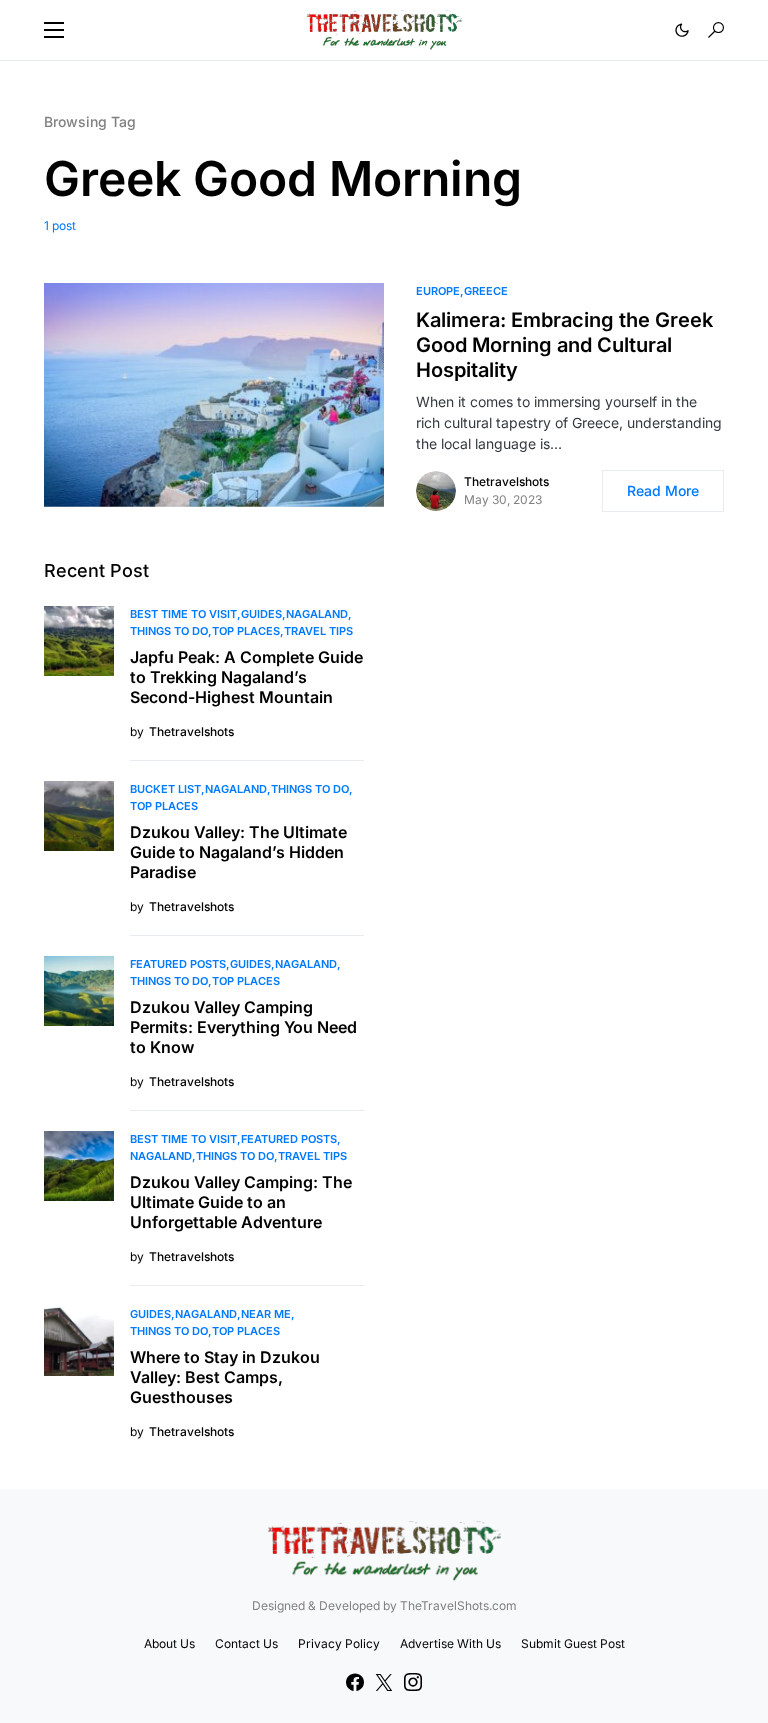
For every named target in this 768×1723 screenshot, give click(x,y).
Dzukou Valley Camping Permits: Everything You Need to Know (243, 1027)
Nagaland (317, 614)
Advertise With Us (450, 1643)
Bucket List (165, 789)
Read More (663, 490)
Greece (486, 291)
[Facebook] (355, 1682)
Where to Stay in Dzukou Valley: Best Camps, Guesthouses (225, 1377)
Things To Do (169, 631)
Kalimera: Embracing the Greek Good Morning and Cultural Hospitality (564, 345)
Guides (261, 614)
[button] (54, 30)
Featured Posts (178, 964)
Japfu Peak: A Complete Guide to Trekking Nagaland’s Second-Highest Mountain (246, 677)
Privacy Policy (339, 1643)
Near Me (266, 1314)
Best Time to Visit (183, 614)
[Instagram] (413, 1682)
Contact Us (246, 1643)
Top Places (246, 631)
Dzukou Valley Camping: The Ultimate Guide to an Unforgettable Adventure (241, 1202)
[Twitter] (384, 1682)
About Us (169, 1643)
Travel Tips (318, 631)
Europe (438, 291)
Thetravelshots (506, 481)
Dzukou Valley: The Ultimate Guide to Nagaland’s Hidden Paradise (238, 852)
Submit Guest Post (573, 1643)
